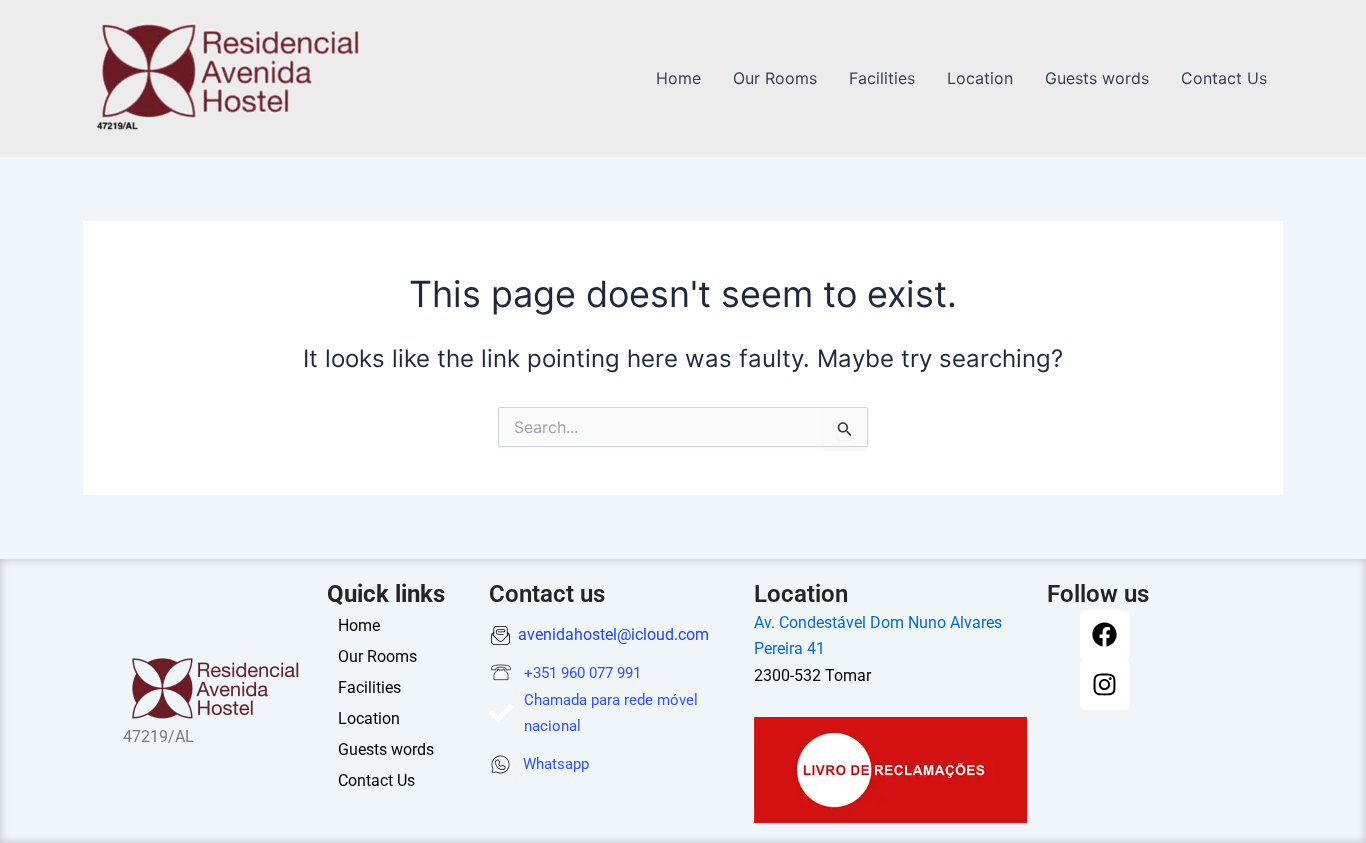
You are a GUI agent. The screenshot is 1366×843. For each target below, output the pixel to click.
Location (980, 78)
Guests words (1097, 78)
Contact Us (1224, 78)
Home (678, 78)
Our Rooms (775, 78)
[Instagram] (1105, 685)
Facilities (882, 78)
